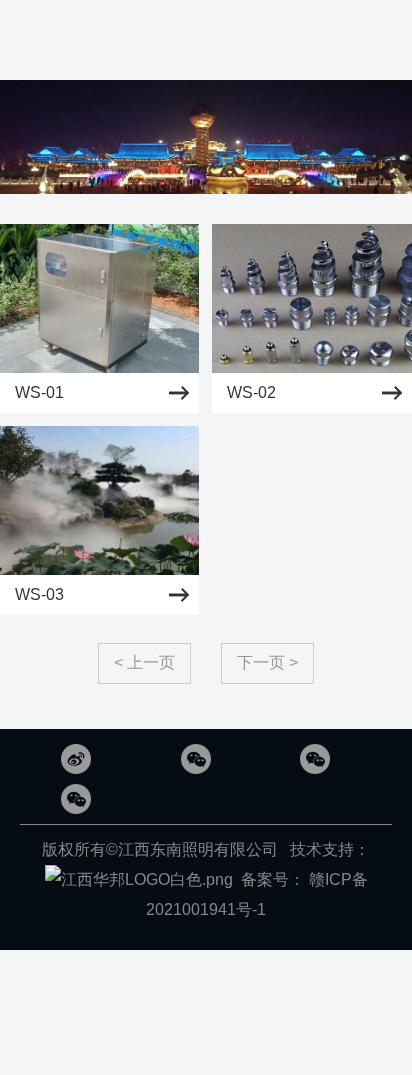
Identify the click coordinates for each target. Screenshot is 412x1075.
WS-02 (251, 392)
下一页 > (267, 662)
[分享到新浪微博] (76, 759)
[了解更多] (196, 759)
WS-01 (39, 392)
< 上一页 (144, 662)
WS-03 (39, 594)
